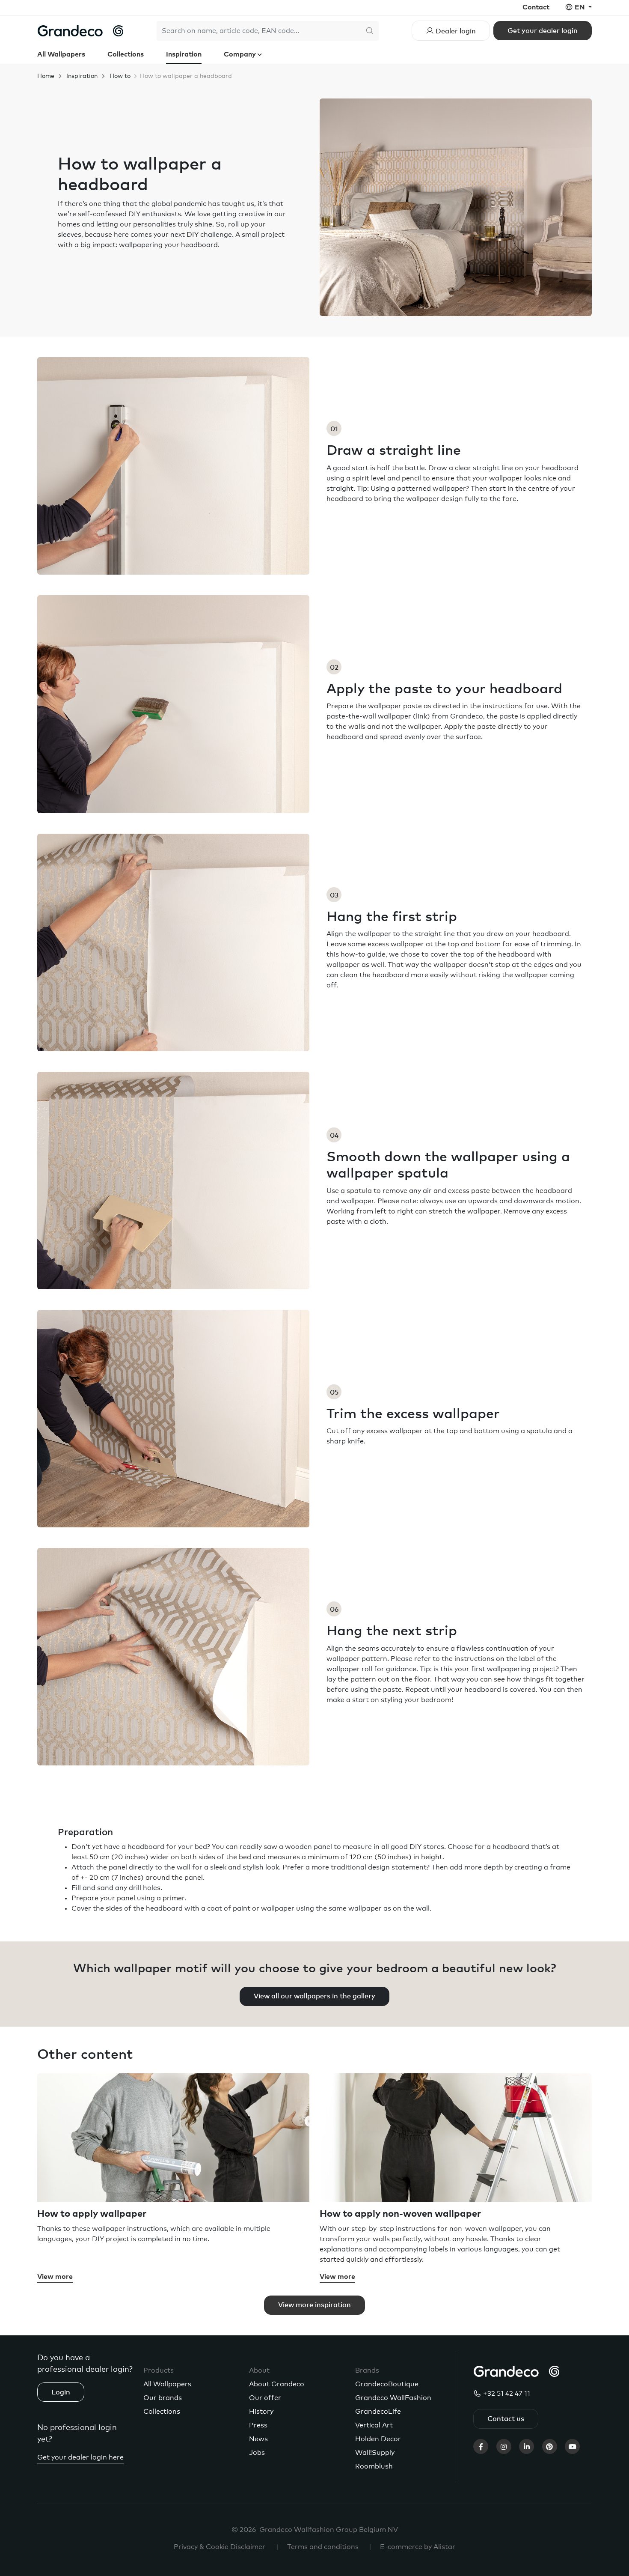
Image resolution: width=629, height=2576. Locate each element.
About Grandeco (277, 2384)
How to (120, 76)
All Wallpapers (61, 54)
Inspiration (184, 54)
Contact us (506, 2419)
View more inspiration (314, 2305)
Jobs (257, 2453)
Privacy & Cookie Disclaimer (220, 2547)
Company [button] (241, 54)
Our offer (265, 2398)
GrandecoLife (378, 2412)
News (258, 2439)
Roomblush (374, 2466)
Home (46, 76)
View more (55, 2277)
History (261, 2412)
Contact (536, 7)
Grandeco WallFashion (393, 2398)
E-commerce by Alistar (418, 2547)
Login (61, 2392)
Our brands (163, 2398)
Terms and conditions (323, 2547)
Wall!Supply (375, 2453)
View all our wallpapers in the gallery (314, 1996)
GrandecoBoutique (387, 2384)
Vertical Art (374, 2425)
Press (258, 2425)
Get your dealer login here (80, 2457)
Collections (126, 54)
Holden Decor (378, 2439)
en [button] (581, 7)
